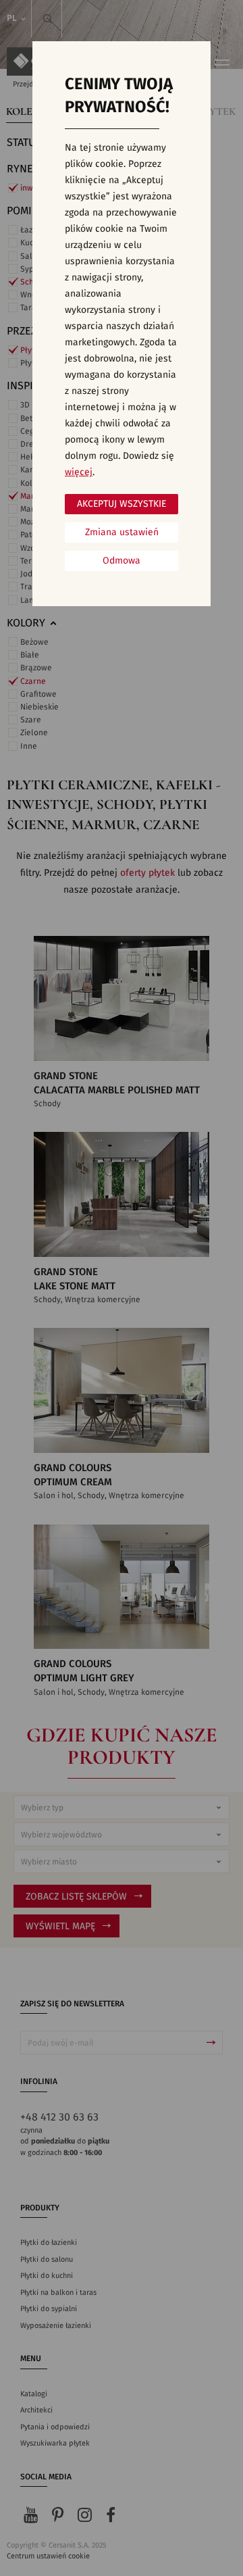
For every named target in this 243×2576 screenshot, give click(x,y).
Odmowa (122, 561)
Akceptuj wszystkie (122, 504)
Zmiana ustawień (122, 532)
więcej (79, 472)
